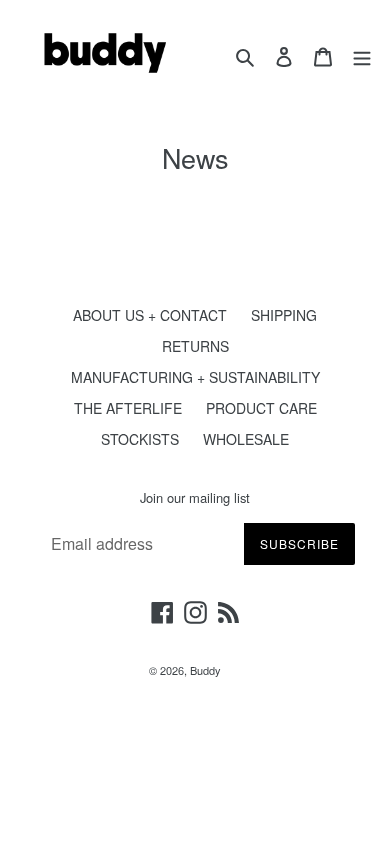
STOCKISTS (140, 439)
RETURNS (195, 346)
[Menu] (362, 53)
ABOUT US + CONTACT (150, 315)
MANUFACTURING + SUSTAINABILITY (195, 377)
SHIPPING (284, 315)
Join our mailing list (195, 498)
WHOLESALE (246, 439)
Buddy (205, 670)
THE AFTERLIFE (128, 408)
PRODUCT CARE (261, 408)
